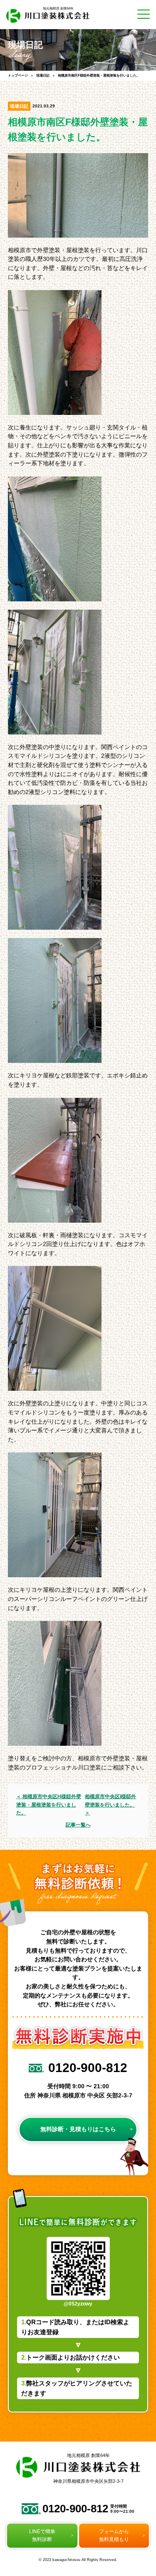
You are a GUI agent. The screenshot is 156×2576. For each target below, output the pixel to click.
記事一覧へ (78, 1825)
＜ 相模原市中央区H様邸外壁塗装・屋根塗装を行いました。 (49, 1804)
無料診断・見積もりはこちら (78, 2129)
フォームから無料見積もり (115, 2559)
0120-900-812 (89, 2531)
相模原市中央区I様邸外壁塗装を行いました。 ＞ (110, 1804)
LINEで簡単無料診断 (41, 2559)
